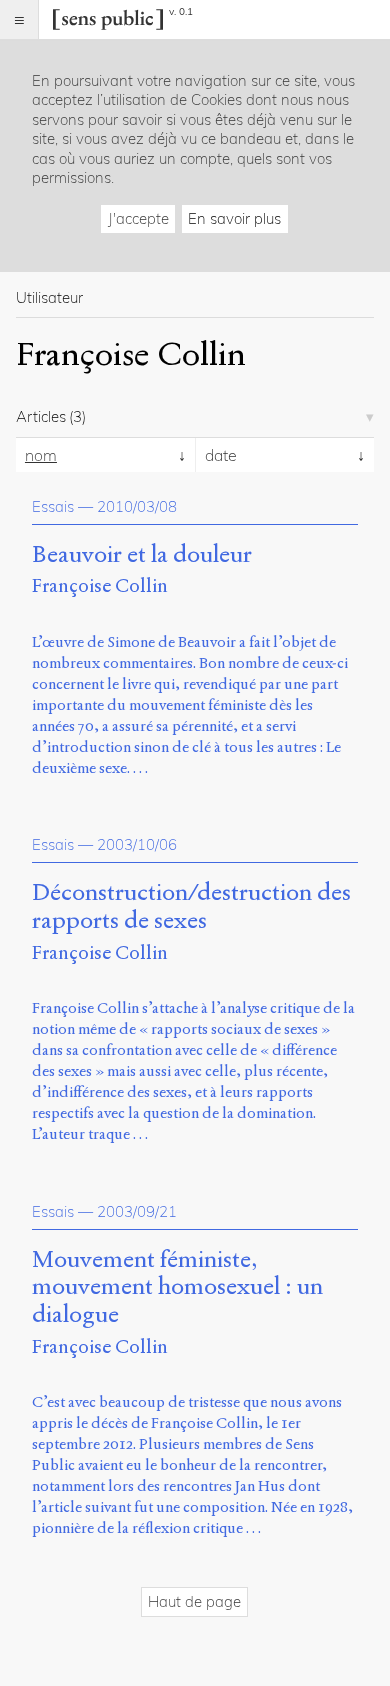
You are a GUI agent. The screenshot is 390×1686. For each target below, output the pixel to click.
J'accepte (138, 218)
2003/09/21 (137, 1211)
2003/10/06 (137, 844)
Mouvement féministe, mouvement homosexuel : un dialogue (177, 1287)
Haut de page (194, 1601)
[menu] (19, 19)
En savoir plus (234, 218)
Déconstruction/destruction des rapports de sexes (191, 907)
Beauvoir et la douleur (142, 555)
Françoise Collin (100, 585)
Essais (53, 506)
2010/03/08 (137, 506)
